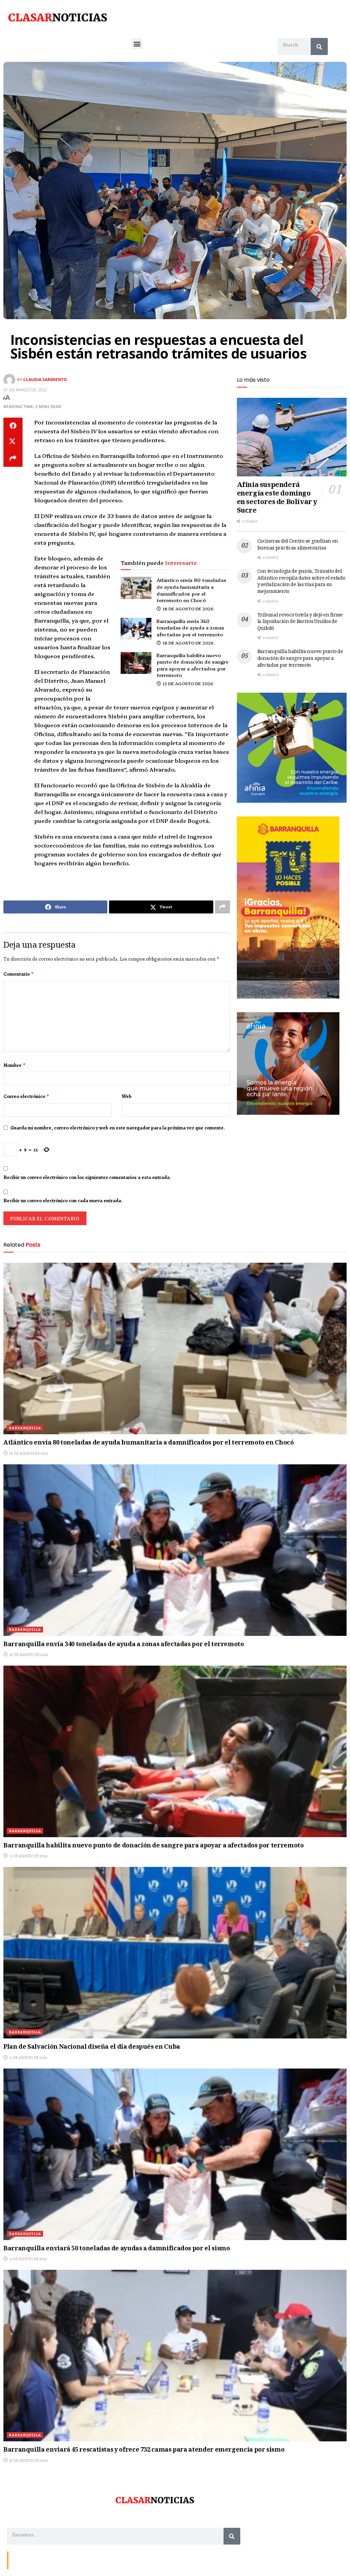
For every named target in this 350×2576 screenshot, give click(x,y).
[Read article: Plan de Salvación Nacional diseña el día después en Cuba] (175, 1953)
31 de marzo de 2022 (25, 390)
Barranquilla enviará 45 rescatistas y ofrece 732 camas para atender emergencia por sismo (144, 2450)
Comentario (19, 974)
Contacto (21, 2560)
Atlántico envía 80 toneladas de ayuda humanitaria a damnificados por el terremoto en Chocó (191, 590)
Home (60, 2560)
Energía (42, 2560)
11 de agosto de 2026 (28, 2058)
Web (127, 1096)
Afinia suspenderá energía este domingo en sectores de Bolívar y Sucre (277, 498)
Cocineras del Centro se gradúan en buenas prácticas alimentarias (298, 545)
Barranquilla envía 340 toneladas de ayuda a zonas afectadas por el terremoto (190, 628)
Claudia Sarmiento (45, 379)
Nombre (15, 1065)
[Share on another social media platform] (13, 459)
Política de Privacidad (91, 2560)
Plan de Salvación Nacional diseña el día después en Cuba (92, 2047)
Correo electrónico (26, 1096)
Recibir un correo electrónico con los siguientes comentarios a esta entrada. (87, 1177)
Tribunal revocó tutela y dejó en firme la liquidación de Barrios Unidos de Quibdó (300, 622)
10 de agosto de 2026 (28, 2460)
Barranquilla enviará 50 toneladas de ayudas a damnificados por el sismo (117, 2249)
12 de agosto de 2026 (187, 683)
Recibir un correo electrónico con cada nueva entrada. (63, 1201)
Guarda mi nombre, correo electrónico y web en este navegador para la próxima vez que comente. (118, 1128)
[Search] (319, 46)
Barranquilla (25, 1428)
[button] (137, 44)
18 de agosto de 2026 (188, 608)
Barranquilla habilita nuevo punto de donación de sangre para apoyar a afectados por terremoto (192, 665)
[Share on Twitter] (13, 442)
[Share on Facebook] (13, 426)
